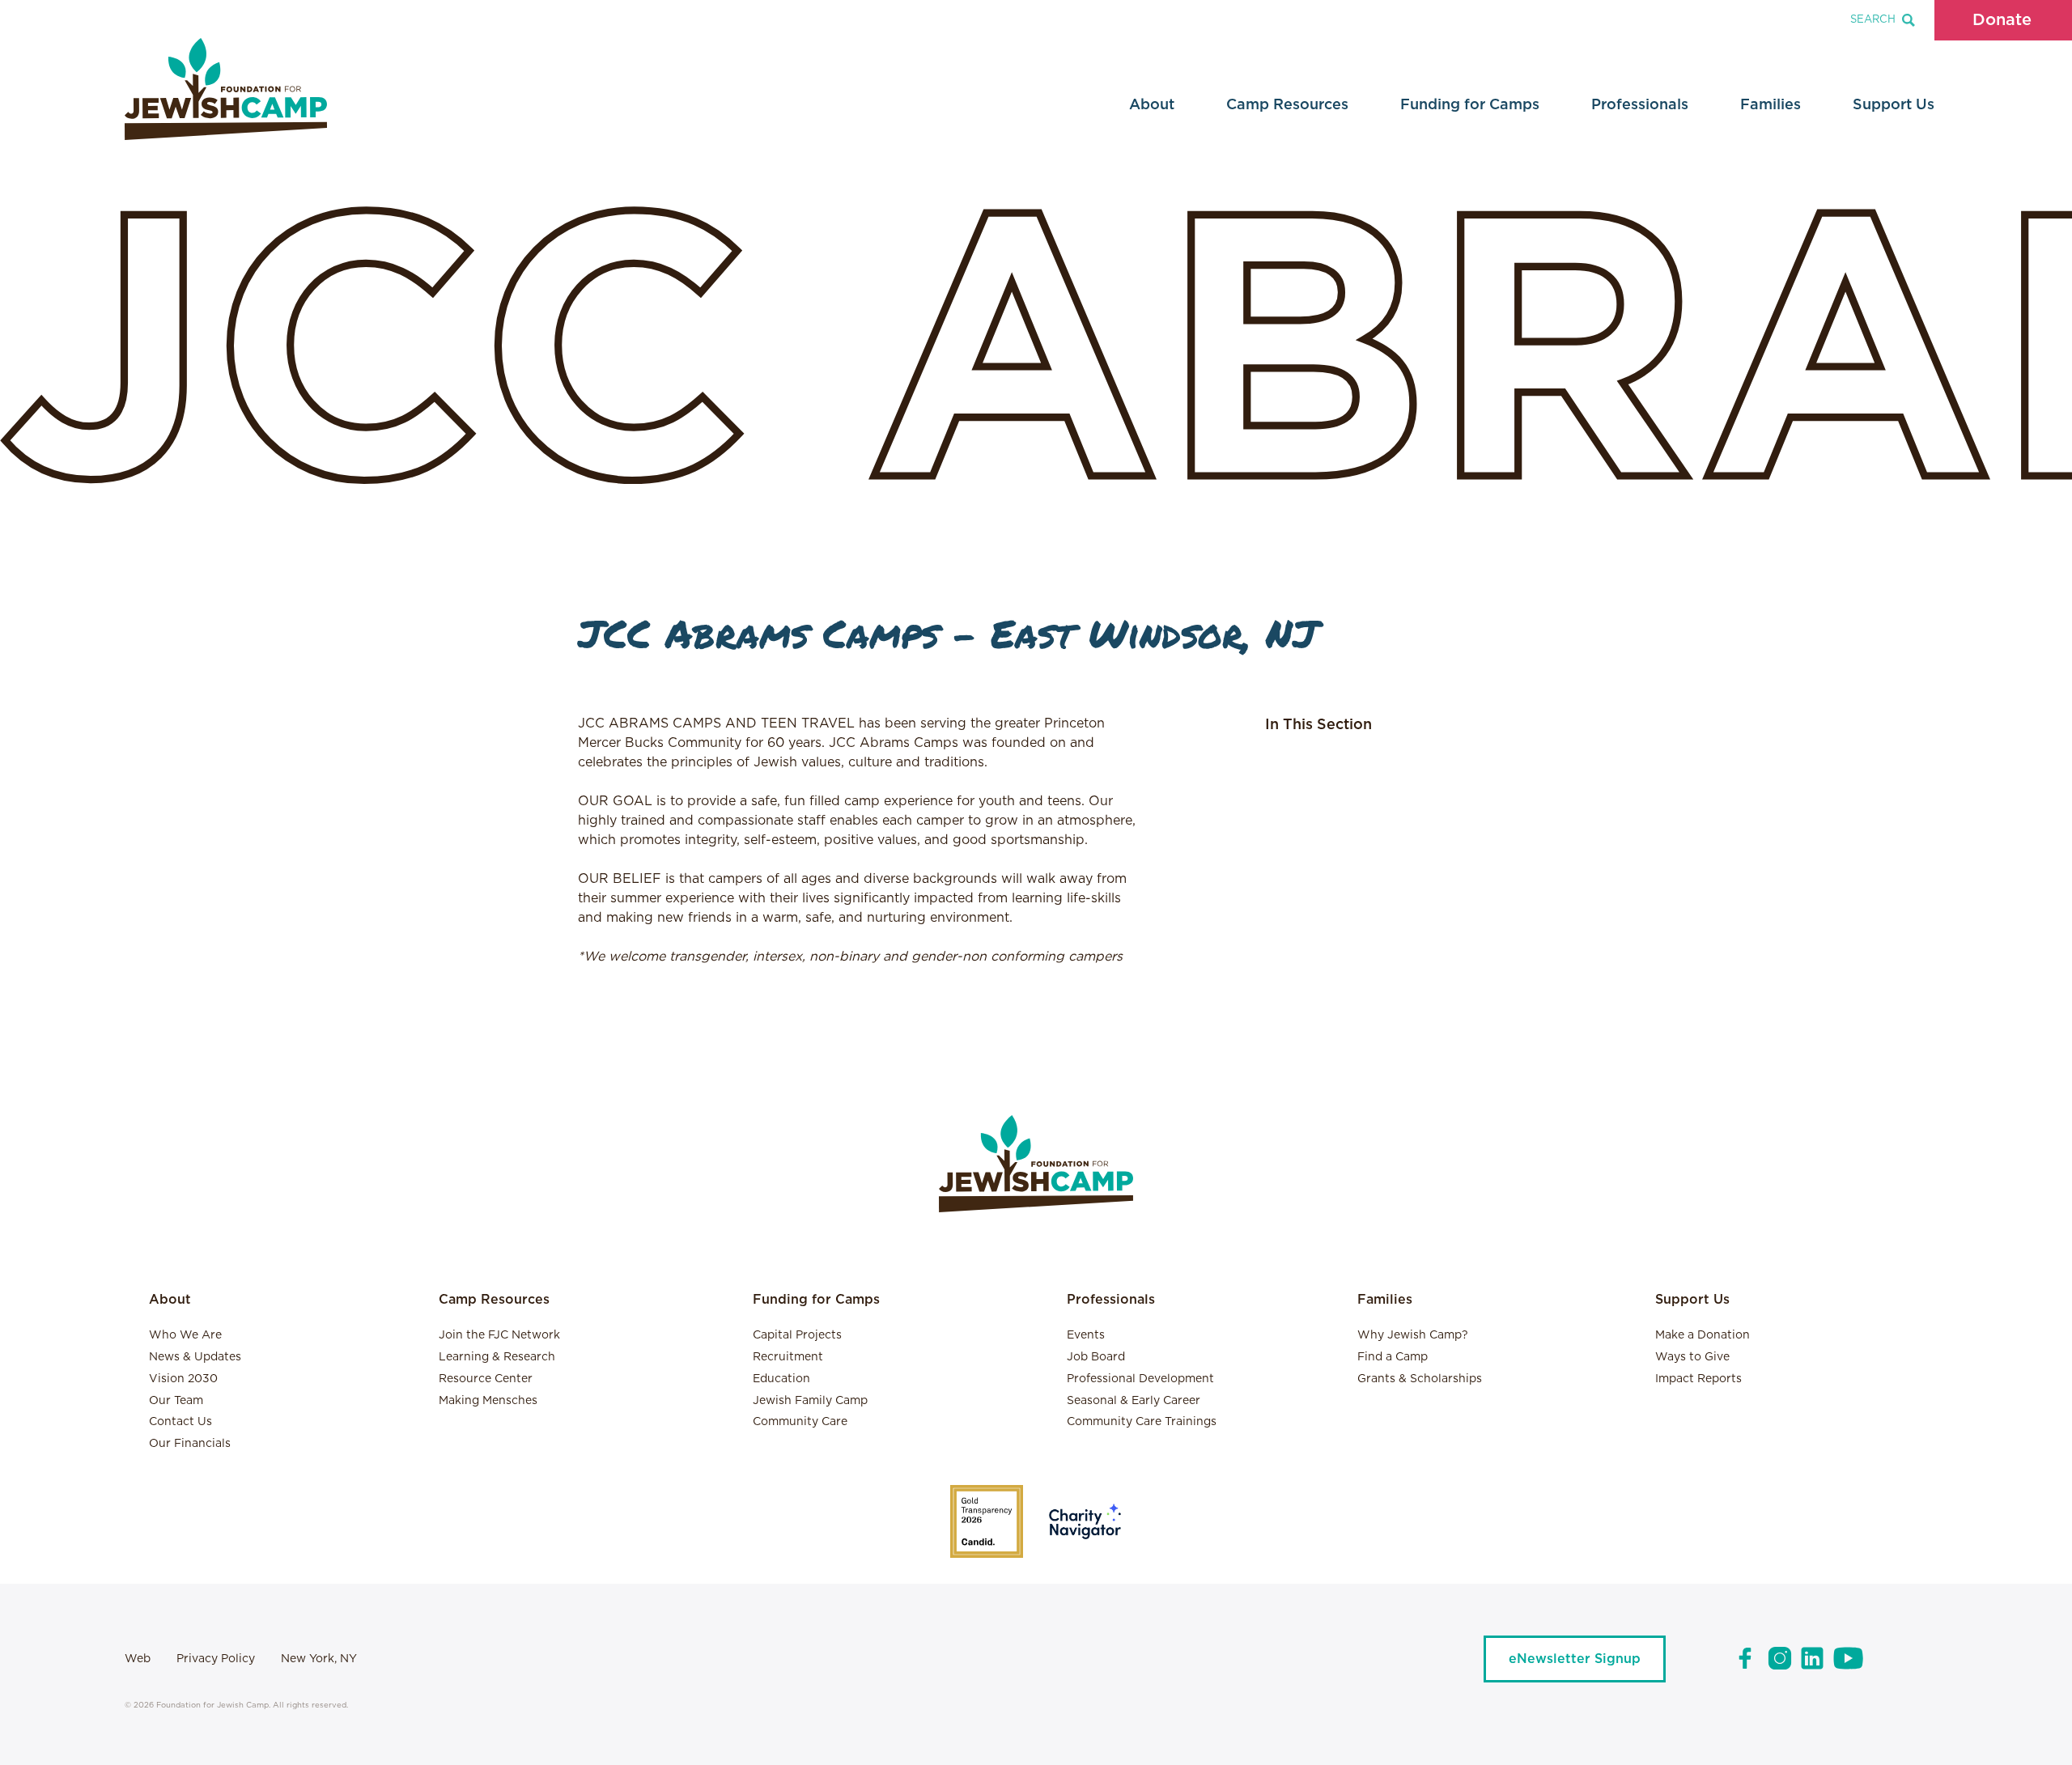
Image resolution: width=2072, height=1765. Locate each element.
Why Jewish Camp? (1413, 1335)
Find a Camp (1393, 1357)
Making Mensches (488, 1401)
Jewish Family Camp (810, 1401)
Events (1086, 1335)
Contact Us (180, 1422)
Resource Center (486, 1379)
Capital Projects (797, 1335)
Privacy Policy (216, 1659)
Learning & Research (497, 1357)
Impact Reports (1698, 1379)
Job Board (1096, 1357)
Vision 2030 (183, 1379)
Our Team (176, 1401)
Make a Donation (1703, 1335)
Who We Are (185, 1335)
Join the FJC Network (499, 1335)
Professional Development (1140, 1379)
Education (781, 1379)
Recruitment (788, 1357)
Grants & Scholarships (1420, 1379)
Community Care (800, 1422)
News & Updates (195, 1357)
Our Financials (190, 1444)
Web (138, 1659)
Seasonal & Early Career (1134, 1401)
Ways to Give (1692, 1357)
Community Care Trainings (1142, 1422)
